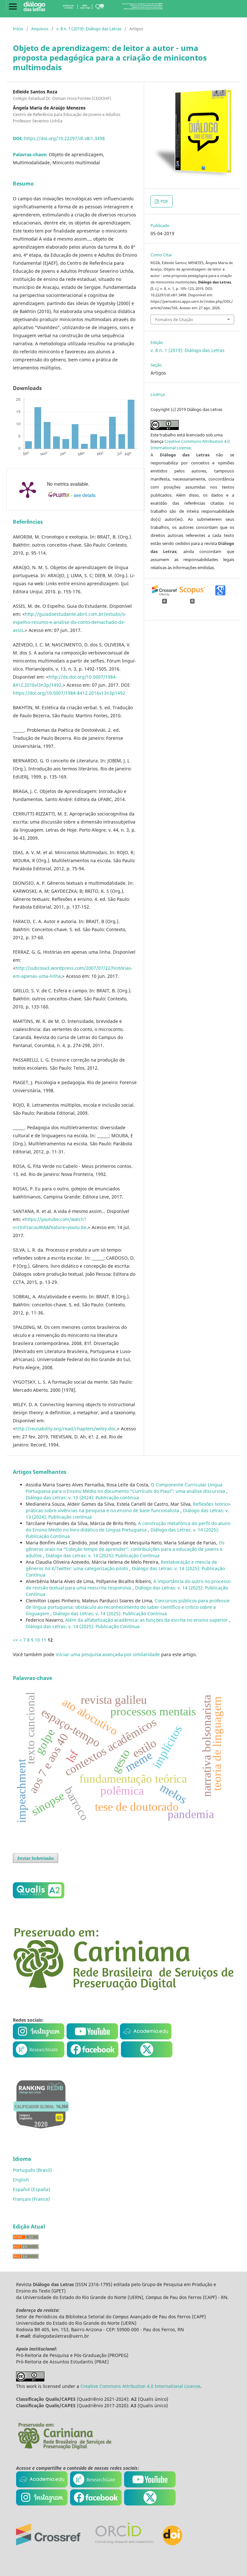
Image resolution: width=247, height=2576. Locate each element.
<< (15, 1640)
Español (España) (32, 2189)
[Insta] (39, 2038)
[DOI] (172, 2544)
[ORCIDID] (124, 2544)
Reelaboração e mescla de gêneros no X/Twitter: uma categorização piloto (121, 1565)
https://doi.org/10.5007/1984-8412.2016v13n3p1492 (69, 693)
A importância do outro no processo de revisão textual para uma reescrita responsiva (128, 1584)
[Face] (93, 2056)
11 (44, 1640)
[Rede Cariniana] (64, 2449)
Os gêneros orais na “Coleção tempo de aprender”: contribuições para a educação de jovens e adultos (125, 1549)
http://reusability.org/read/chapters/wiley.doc (66, 1429)
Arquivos (40, 29)
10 (37, 1640)
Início (18, 29)
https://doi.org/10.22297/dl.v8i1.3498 (64, 138)
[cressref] (48, 2544)
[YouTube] (93, 2038)
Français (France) (31, 2199)
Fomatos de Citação (174, 320)
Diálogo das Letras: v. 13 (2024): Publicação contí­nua (82, 1498)
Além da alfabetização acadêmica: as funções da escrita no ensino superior (147, 1620)
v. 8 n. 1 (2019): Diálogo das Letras (89, 29)
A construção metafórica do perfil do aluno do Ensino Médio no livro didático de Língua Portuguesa (128, 1527)
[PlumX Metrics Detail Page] (28, 489)
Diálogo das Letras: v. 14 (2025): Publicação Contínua (103, 1555)
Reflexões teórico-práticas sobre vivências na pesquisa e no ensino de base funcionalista (128, 1507)
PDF (164, 201)
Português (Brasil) (32, 2170)
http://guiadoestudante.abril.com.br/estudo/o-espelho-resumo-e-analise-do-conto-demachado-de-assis (70, 622)
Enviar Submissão (36, 1858)
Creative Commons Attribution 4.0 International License (140, 2386)
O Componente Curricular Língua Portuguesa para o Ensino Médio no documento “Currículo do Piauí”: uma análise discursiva (126, 1488)
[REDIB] (41, 2133)
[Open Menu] (13, 6)
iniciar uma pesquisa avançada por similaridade (108, 1654)
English (21, 2180)
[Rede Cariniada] (123, 1989)
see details (85, 495)
